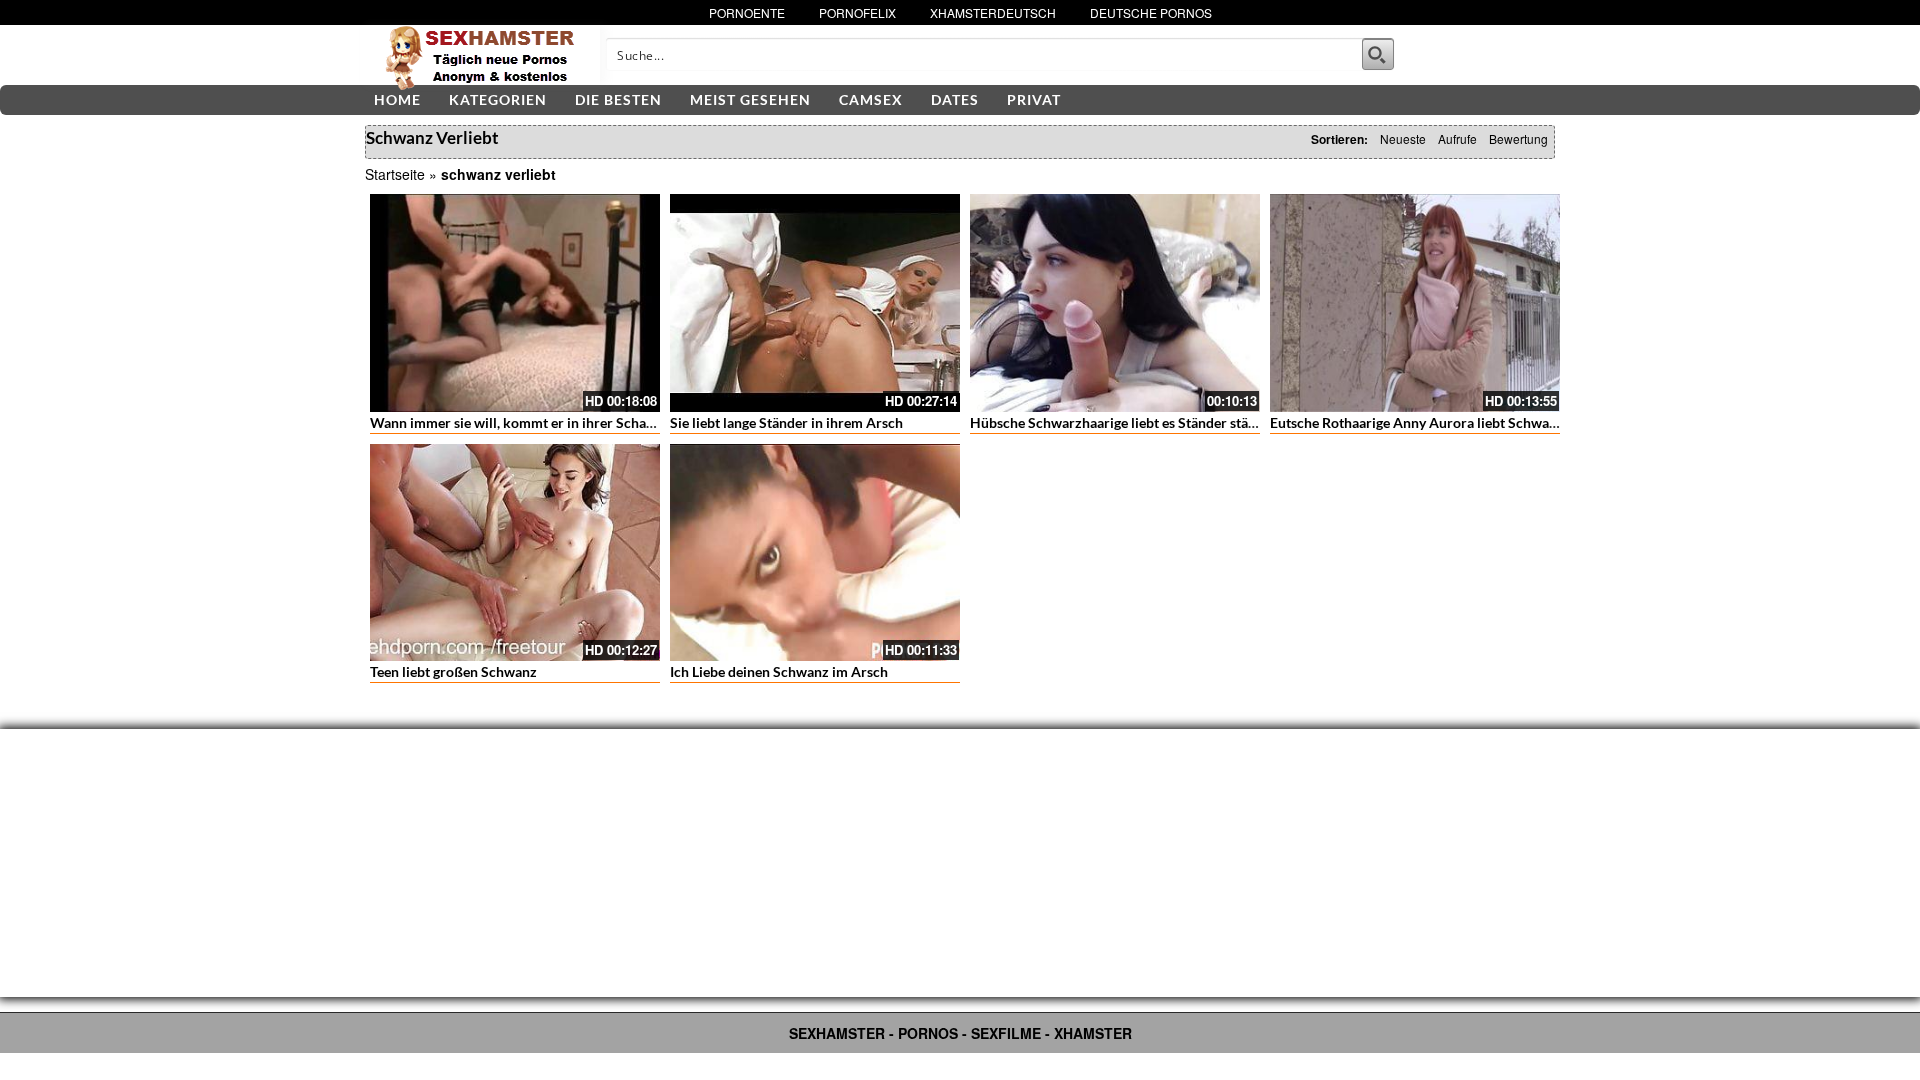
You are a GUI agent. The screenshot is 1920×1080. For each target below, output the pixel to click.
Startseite (395, 174)
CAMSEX (871, 99)
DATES (955, 99)
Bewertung (1518, 138)
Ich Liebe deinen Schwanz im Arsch (779, 671)
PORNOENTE (747, 12)
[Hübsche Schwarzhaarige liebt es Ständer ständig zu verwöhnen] (1115, 303)
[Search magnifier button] (1378, 54)
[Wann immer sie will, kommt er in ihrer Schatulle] (515, 303)
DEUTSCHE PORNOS (1151, 12)
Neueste (1403, 138)
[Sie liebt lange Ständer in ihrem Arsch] (815, 303)
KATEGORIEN (498, 99)
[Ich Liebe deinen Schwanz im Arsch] (815, 553)
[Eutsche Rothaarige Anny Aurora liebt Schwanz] (1415, 303)
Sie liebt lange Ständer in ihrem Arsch (786, 422)
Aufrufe (1457, 138)
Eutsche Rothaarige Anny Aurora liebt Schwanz (1417, 422)
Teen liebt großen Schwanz (453, 671)
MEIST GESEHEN (750, 99)
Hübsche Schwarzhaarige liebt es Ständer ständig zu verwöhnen (1168, 422)
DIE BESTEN (618, 99)
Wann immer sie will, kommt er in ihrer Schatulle (522, 422)
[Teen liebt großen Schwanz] (515, 553)
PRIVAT (1034, 99)
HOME (397, 99)
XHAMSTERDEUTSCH (993, 12)
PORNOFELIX (857, 12)
